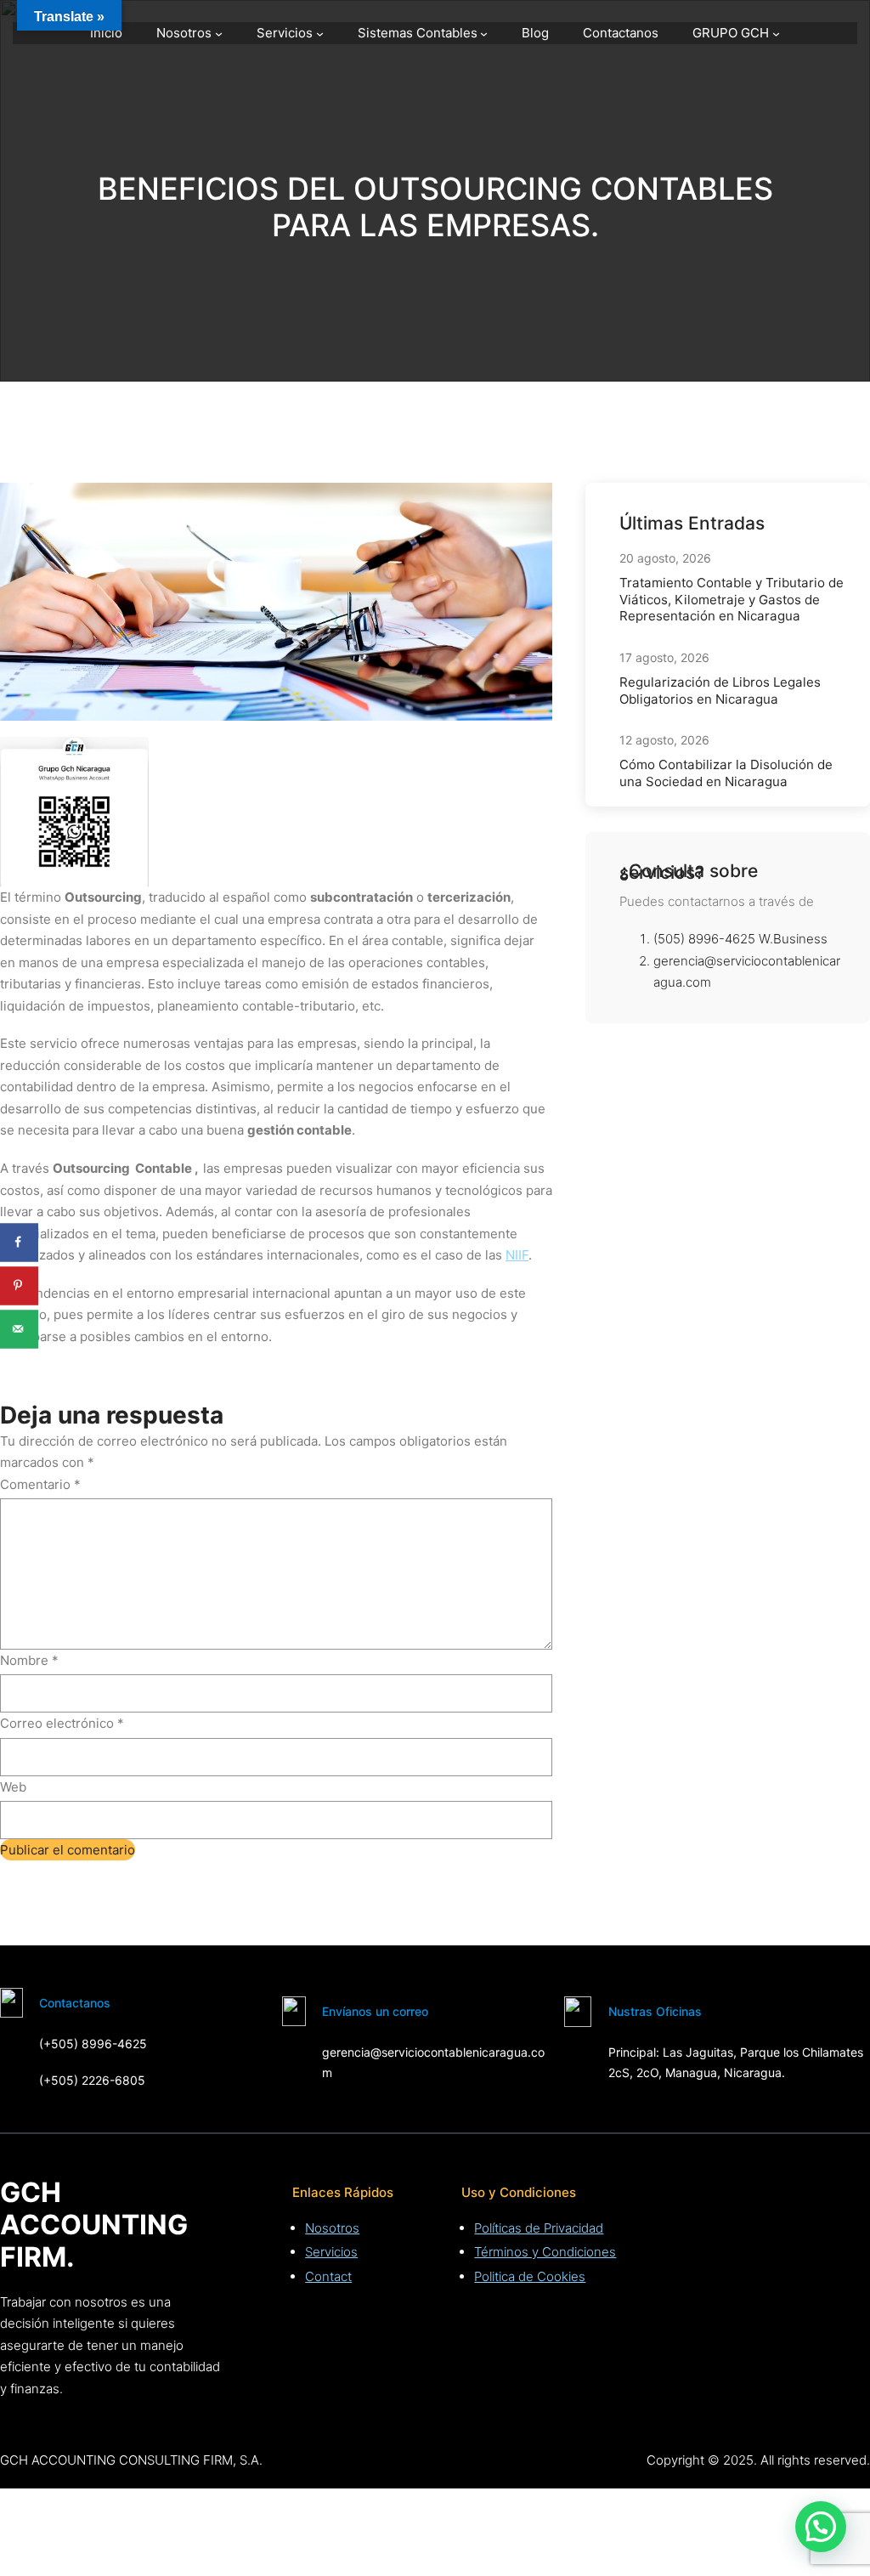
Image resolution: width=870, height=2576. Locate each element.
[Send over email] (19, 1329)
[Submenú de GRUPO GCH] (776, 34)
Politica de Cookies (530, 2276)
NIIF (517, 1255)
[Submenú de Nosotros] (219, 34)
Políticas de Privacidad (539, 2228)
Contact (328, 2276)
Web (13, 1787)
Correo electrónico (62, 1723)
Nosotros (332, 2228)
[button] (821, 2527)
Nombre (29, 1660)
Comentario (40, 1484)
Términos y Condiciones (545, 2252)
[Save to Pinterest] (19, 1285)
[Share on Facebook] (19, 1242)
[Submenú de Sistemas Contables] (484, 34)
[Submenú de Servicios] (320, 34)
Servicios (331, 2252)
